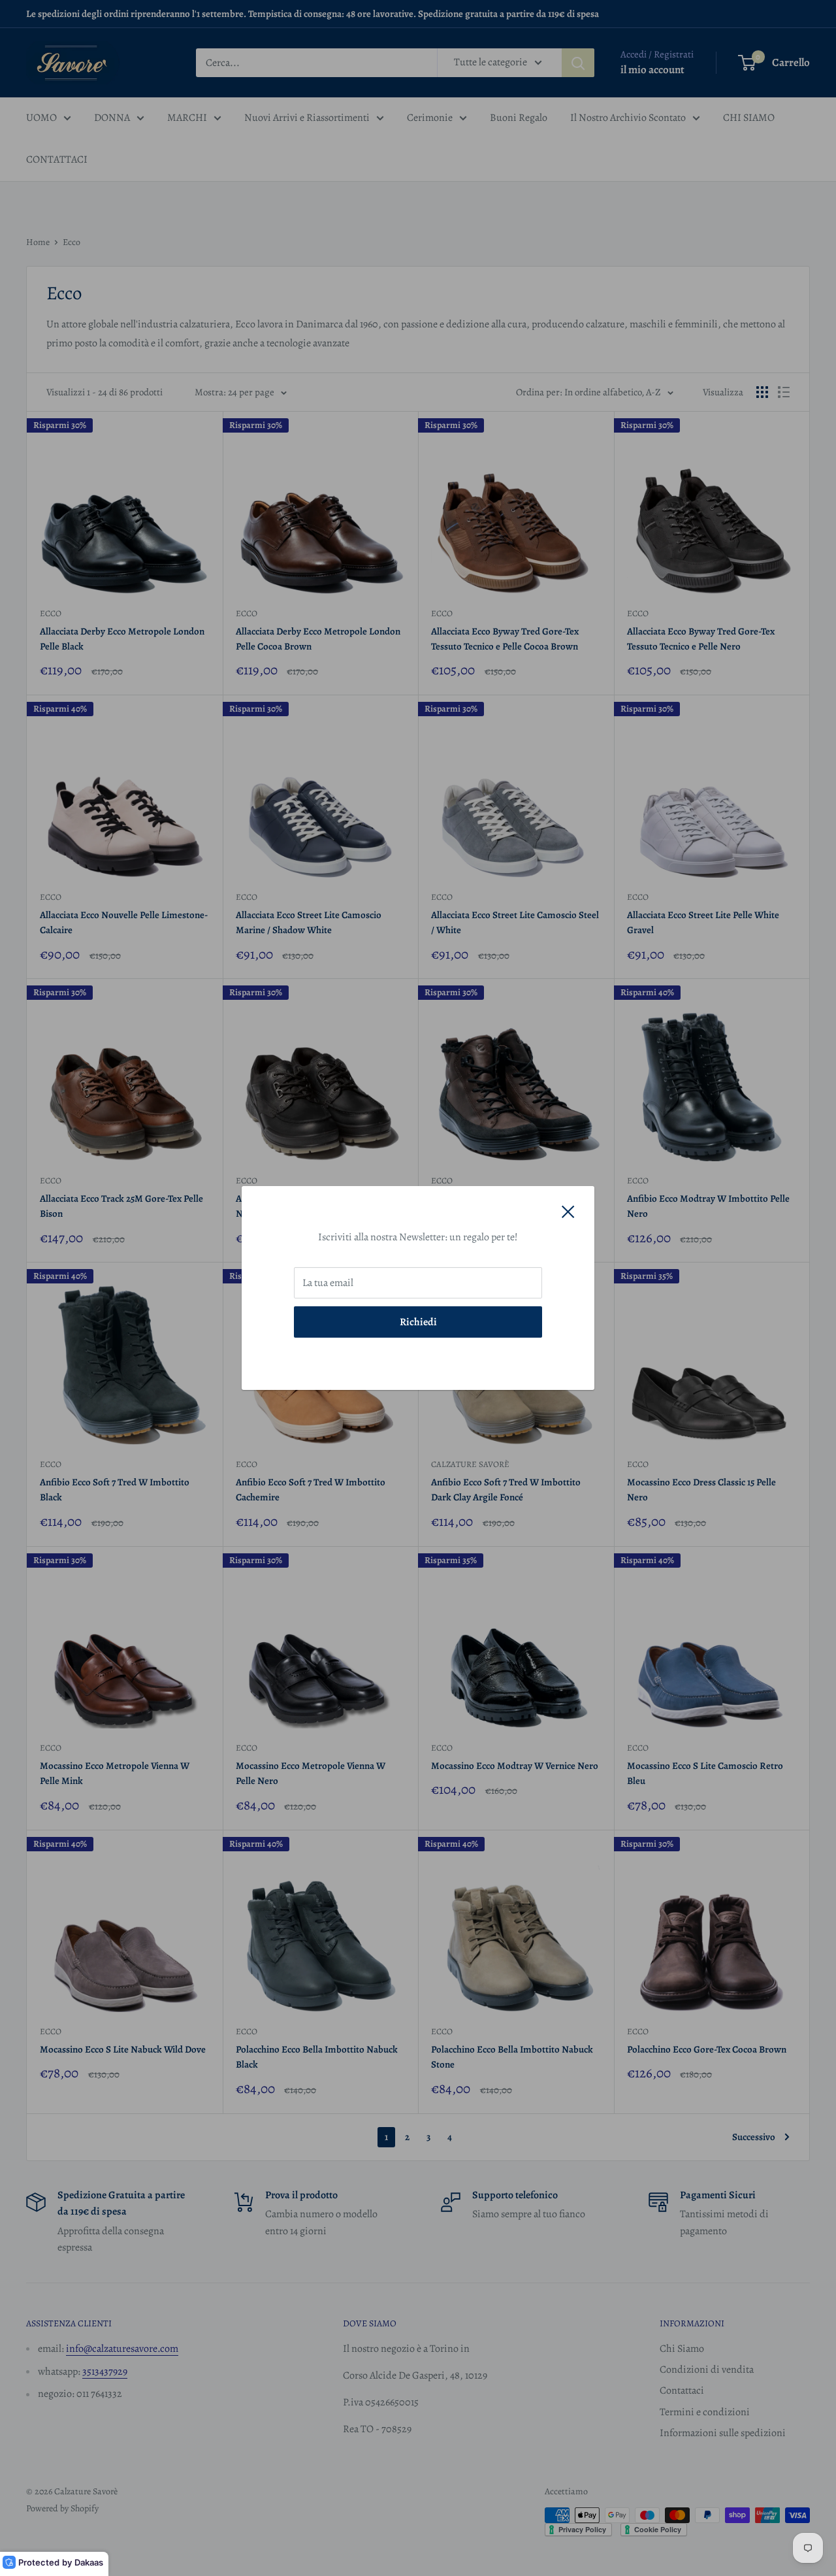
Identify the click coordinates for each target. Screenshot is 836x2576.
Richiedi (418, 1322)
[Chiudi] (568, 1212)
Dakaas (89, 2562)
